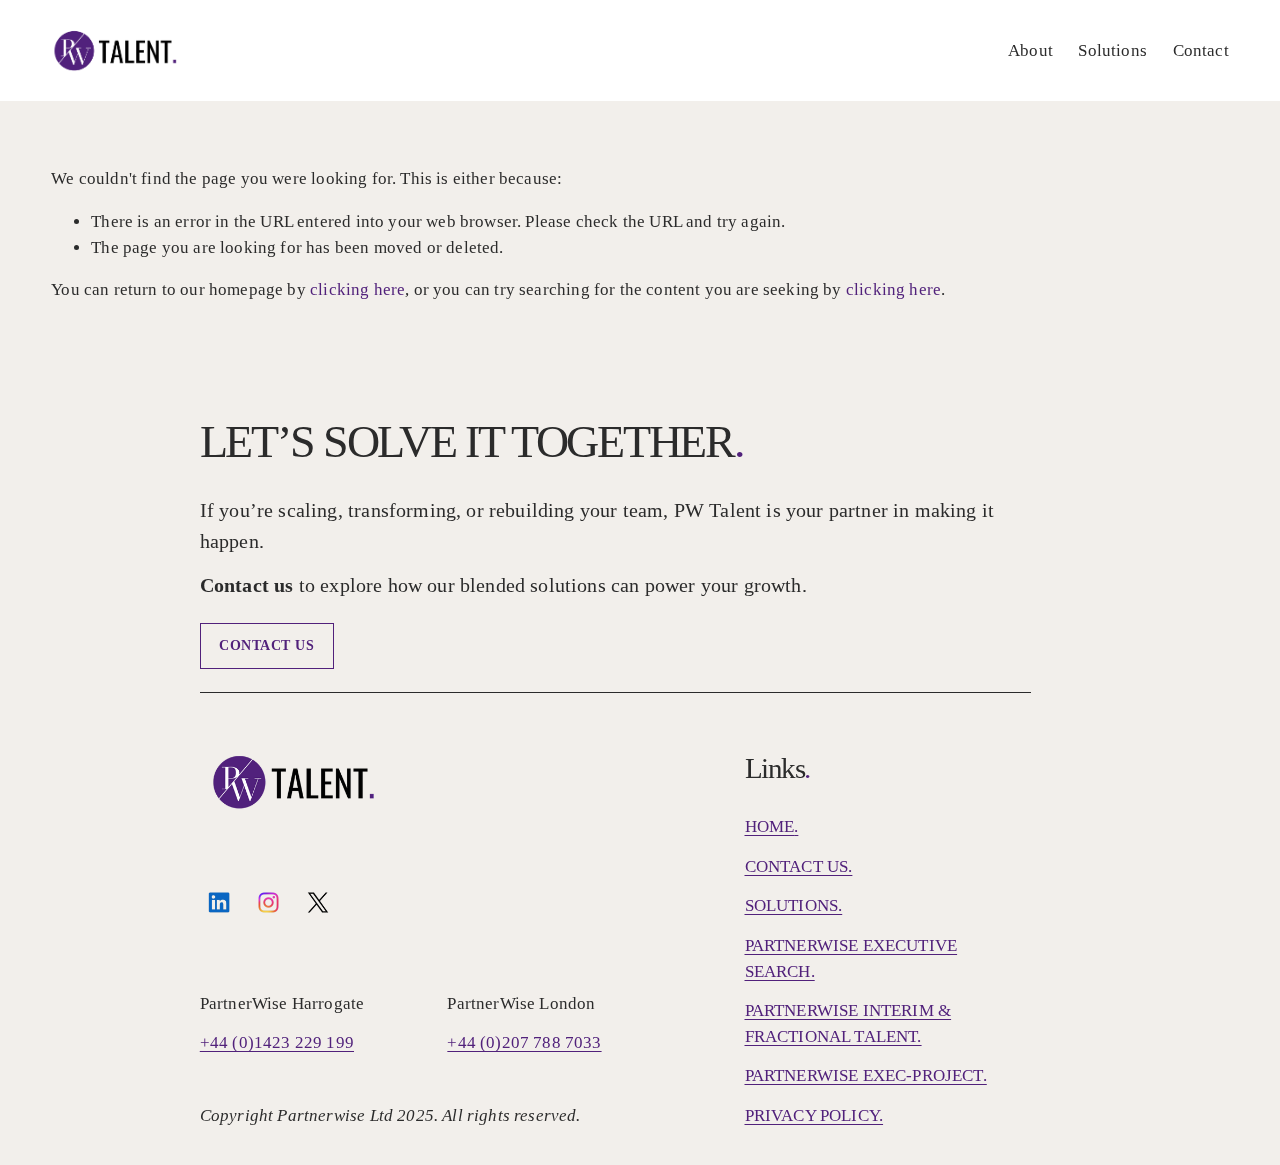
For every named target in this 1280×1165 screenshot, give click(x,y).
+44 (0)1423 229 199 (277, 1042)
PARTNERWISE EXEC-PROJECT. (866, 1075)
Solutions (1112, 50)
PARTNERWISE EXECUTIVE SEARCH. (851, 958)
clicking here (357, 289)
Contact (1201, 50)
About (1030, 50)
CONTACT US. (799, 866)
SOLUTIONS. (794, 905)
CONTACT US (267, 645)
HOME (770, 826)
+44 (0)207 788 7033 (524, 1042)
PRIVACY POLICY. (814, 1115)
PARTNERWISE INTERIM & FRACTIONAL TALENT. (848, 1023)
